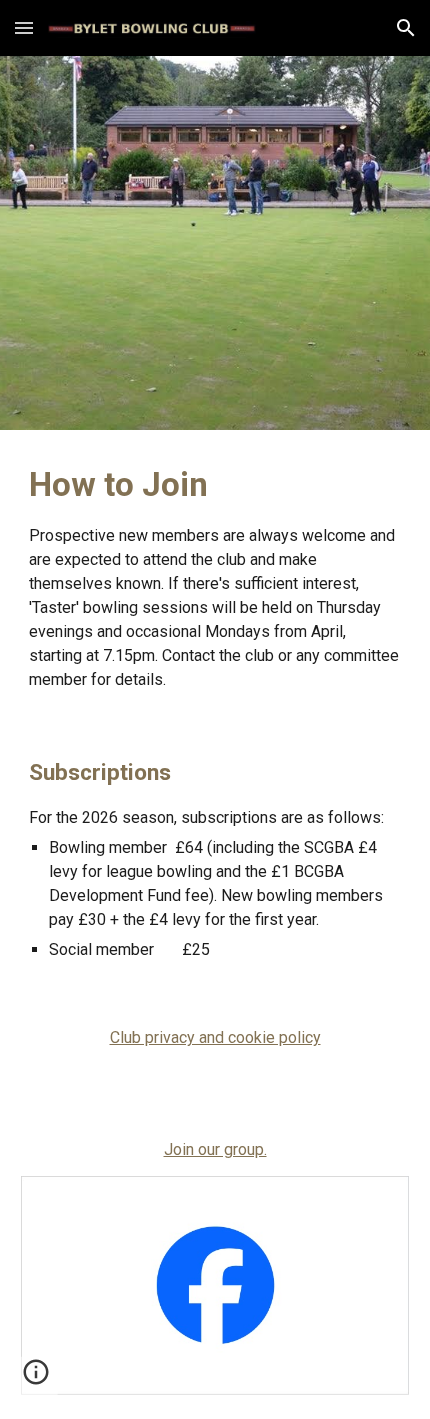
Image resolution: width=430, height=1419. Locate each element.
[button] (24, 27)
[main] (215, 577)
